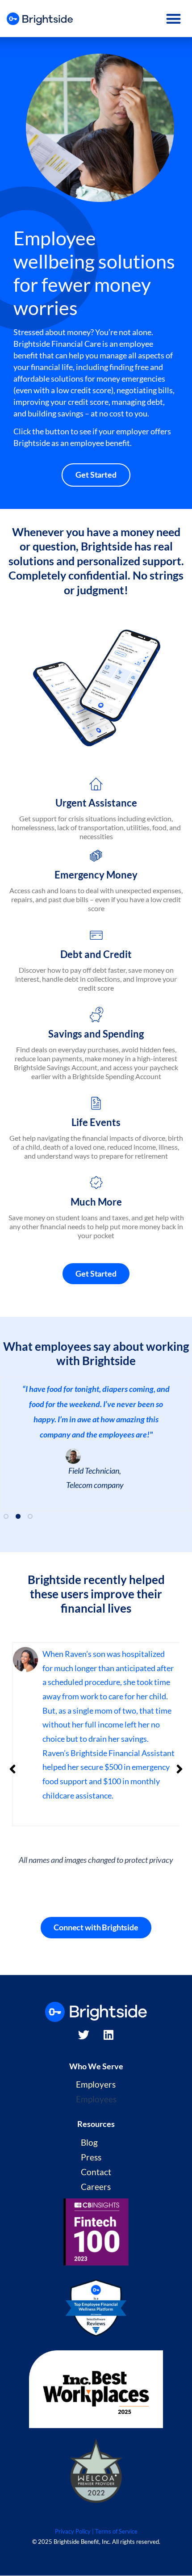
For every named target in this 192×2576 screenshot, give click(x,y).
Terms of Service (116, 2531)
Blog (89, 2142)
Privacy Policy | (74, 2531)
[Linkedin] (109, 2035)
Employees (96, 2099)
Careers (96, 2187)
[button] (174, 19)
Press (91, 2157)
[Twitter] (84, 2035)
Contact (96, 2172)
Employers (96, 2084)
